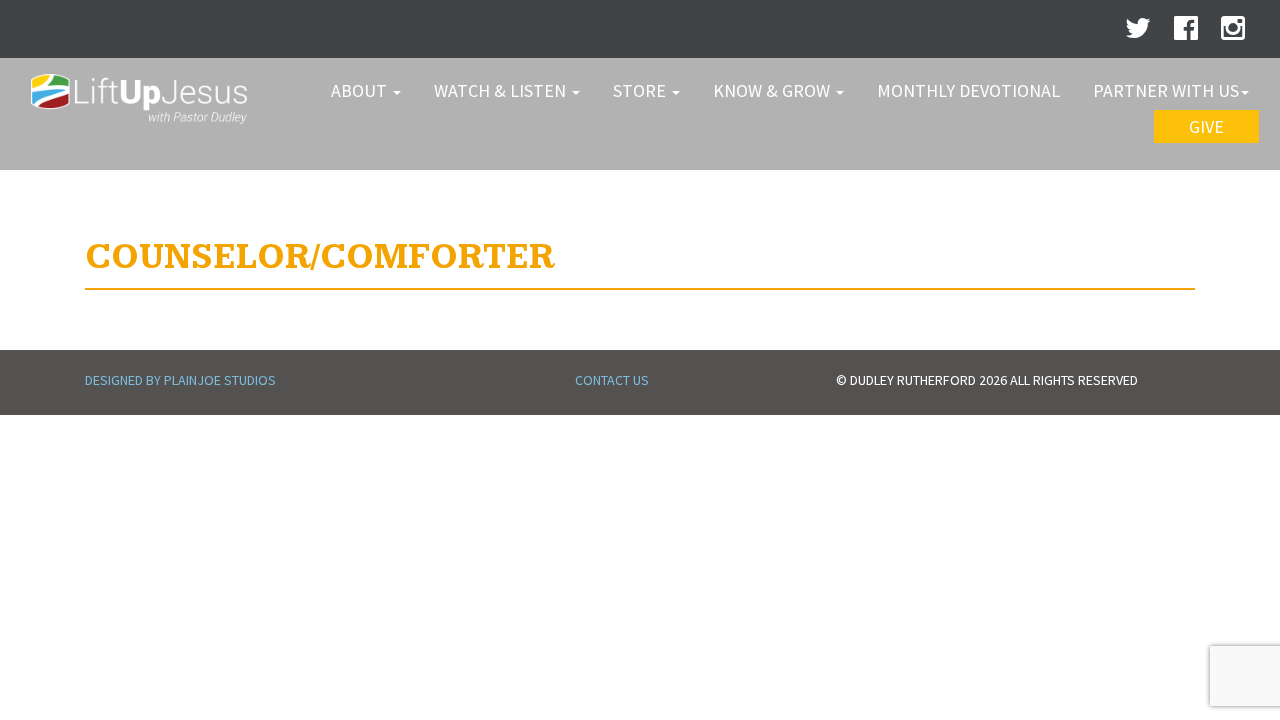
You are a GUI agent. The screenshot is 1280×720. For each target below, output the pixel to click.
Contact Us (612, 380)
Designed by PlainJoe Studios (180, 380)
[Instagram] (1233, 33)
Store (641, 90)
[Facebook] (1186, 33)
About (361, 90)
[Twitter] (1138, 33)
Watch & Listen (502, 90)
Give (1206, 126)
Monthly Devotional (968, 90)
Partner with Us (1166, 90)
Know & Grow (773, 90)
